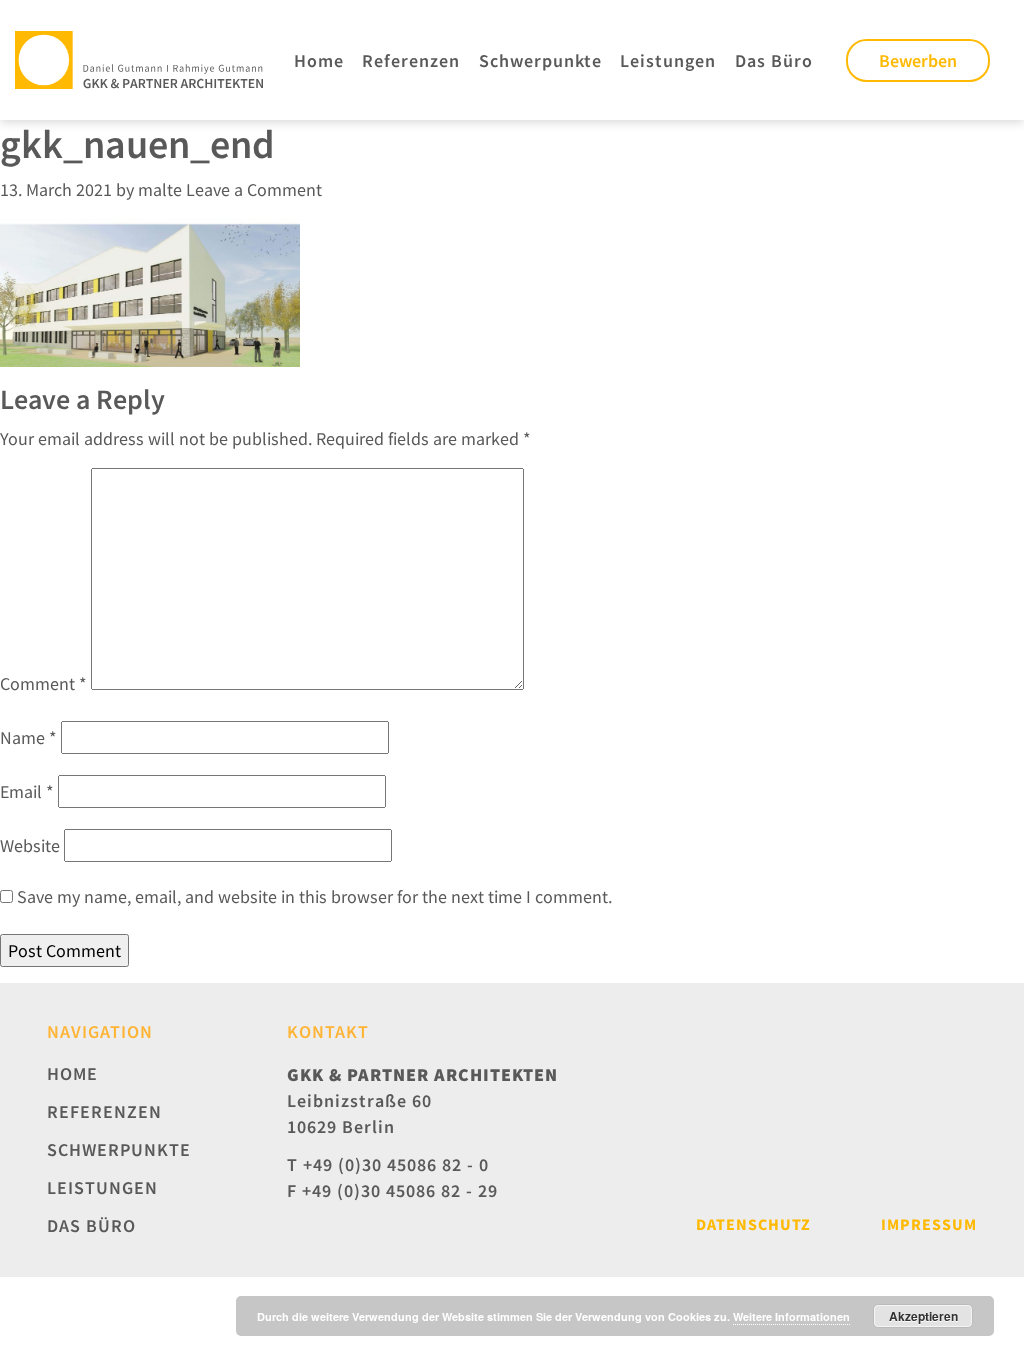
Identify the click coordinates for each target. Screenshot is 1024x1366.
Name (28, 737)
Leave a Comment (254, 189)
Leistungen (668, 60)
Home (319, 60)
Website (30, 845)
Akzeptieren (923, 1316)
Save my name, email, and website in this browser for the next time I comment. (314, 896)
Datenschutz (753, 1224)
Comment (43, 683)
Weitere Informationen (791, 1316)
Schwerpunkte (540, 60)
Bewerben (918, 60)
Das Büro (774, 60)
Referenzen (411, 60)
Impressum (929, 1224)
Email (27, 791)
